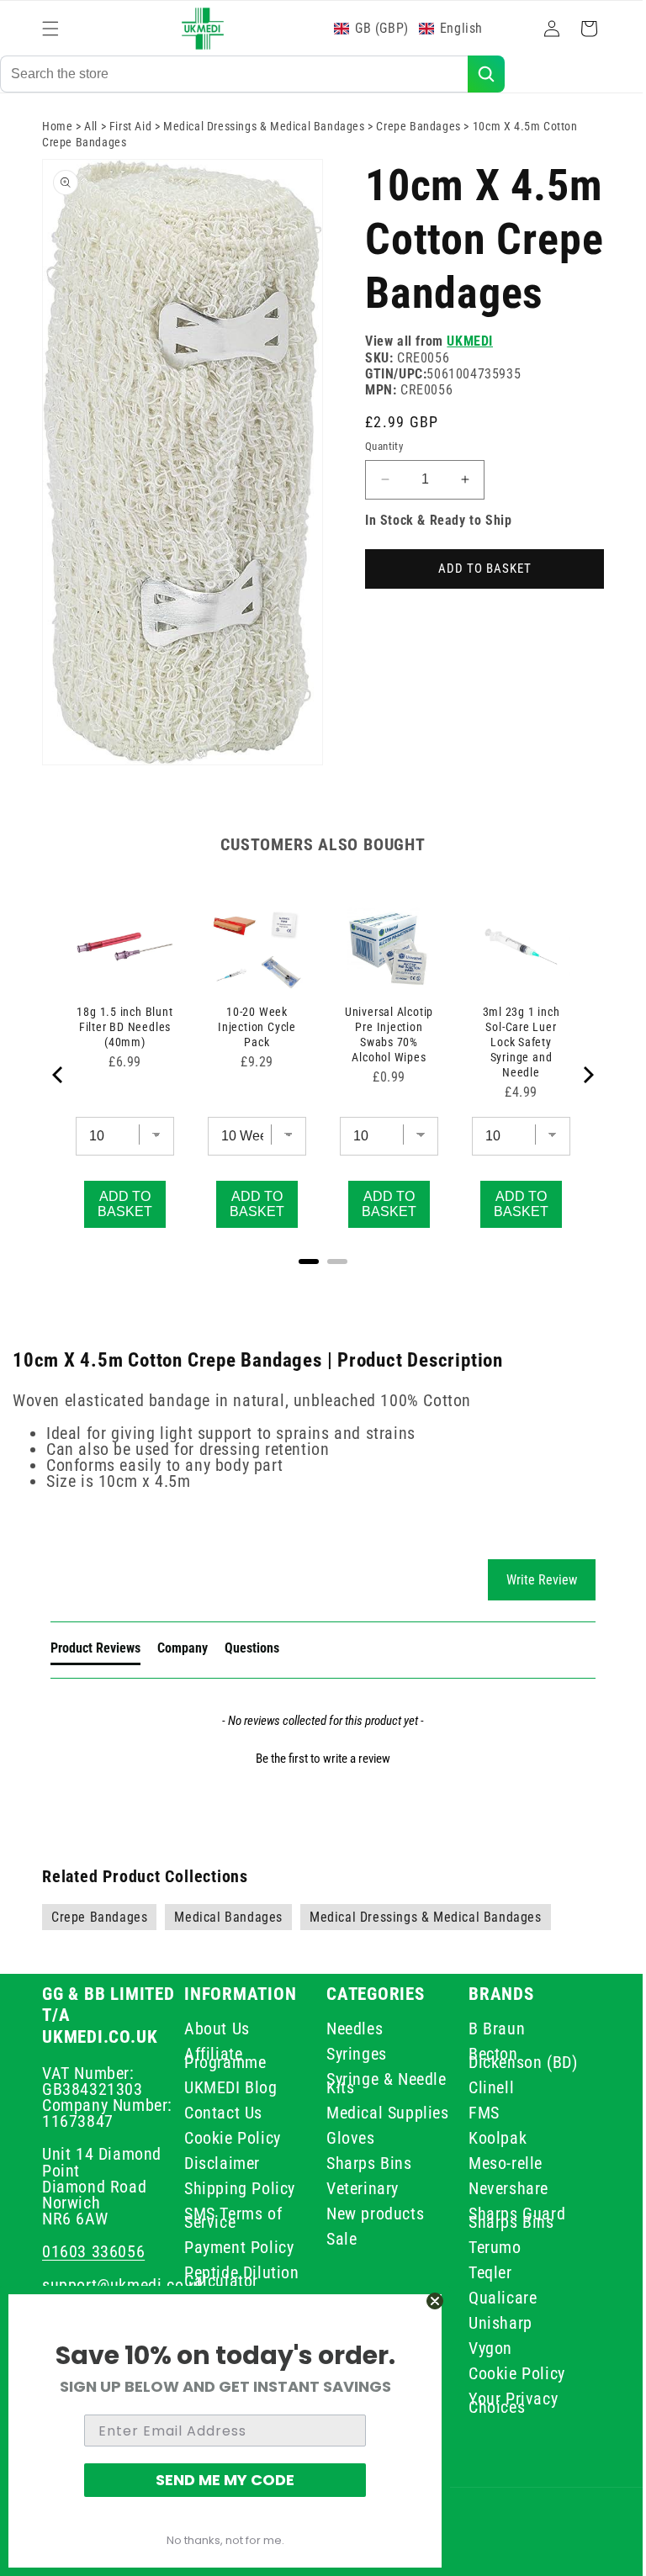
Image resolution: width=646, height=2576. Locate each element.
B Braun (487, 2031)
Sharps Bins (363, 2171)
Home (57, 140)
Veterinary (357, 2197)
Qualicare (493, 2298)
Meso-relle (496, 2163)
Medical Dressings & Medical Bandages (264, 140)
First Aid (130, 140)
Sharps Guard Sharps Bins (508, 2218)
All (91, 140)
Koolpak (488, 2138)
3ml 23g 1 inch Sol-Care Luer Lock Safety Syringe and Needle (510, 1039)
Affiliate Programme (222, 2058)
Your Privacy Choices (504, 2403)
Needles (349, 2031)
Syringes (351, 2054)
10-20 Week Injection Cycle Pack (253, 1024)
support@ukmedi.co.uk (124, 2285)
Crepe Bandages (418, 140)
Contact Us (220, 2113)
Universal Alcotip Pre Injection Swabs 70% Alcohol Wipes (381, 1031)
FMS (475, 2113)
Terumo (486, 2247)
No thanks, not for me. (225, 2540)
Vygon (481, 2348)
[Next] (575, 1075)
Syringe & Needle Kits (361, 2083)
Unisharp (491, 2323)
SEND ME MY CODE (225, 2480)
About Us (214, 2031)
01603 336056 (93, 2251)
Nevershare (499, 2188)
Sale (336, 2247)
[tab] (95, 1652)
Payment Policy (236, 2247)
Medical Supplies (351, 2117)
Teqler (481, 2272)
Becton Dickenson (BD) (514, 2058)
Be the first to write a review (317, 1759)
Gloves (345, 2146)
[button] (50, 29)
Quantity (378, 513)
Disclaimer (219, 2163)
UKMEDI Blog (228, 2087)
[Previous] (59, 1075)
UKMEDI (464, 409)
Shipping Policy (236, 2188)
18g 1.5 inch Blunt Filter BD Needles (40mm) (124, 1024)
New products (369, 2222)
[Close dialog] (435, 2301)
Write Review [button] (529, 1580)
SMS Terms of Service (230, 2218)
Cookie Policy (229, 2138)
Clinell (482, 2087)
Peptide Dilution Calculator (238, 2277)
